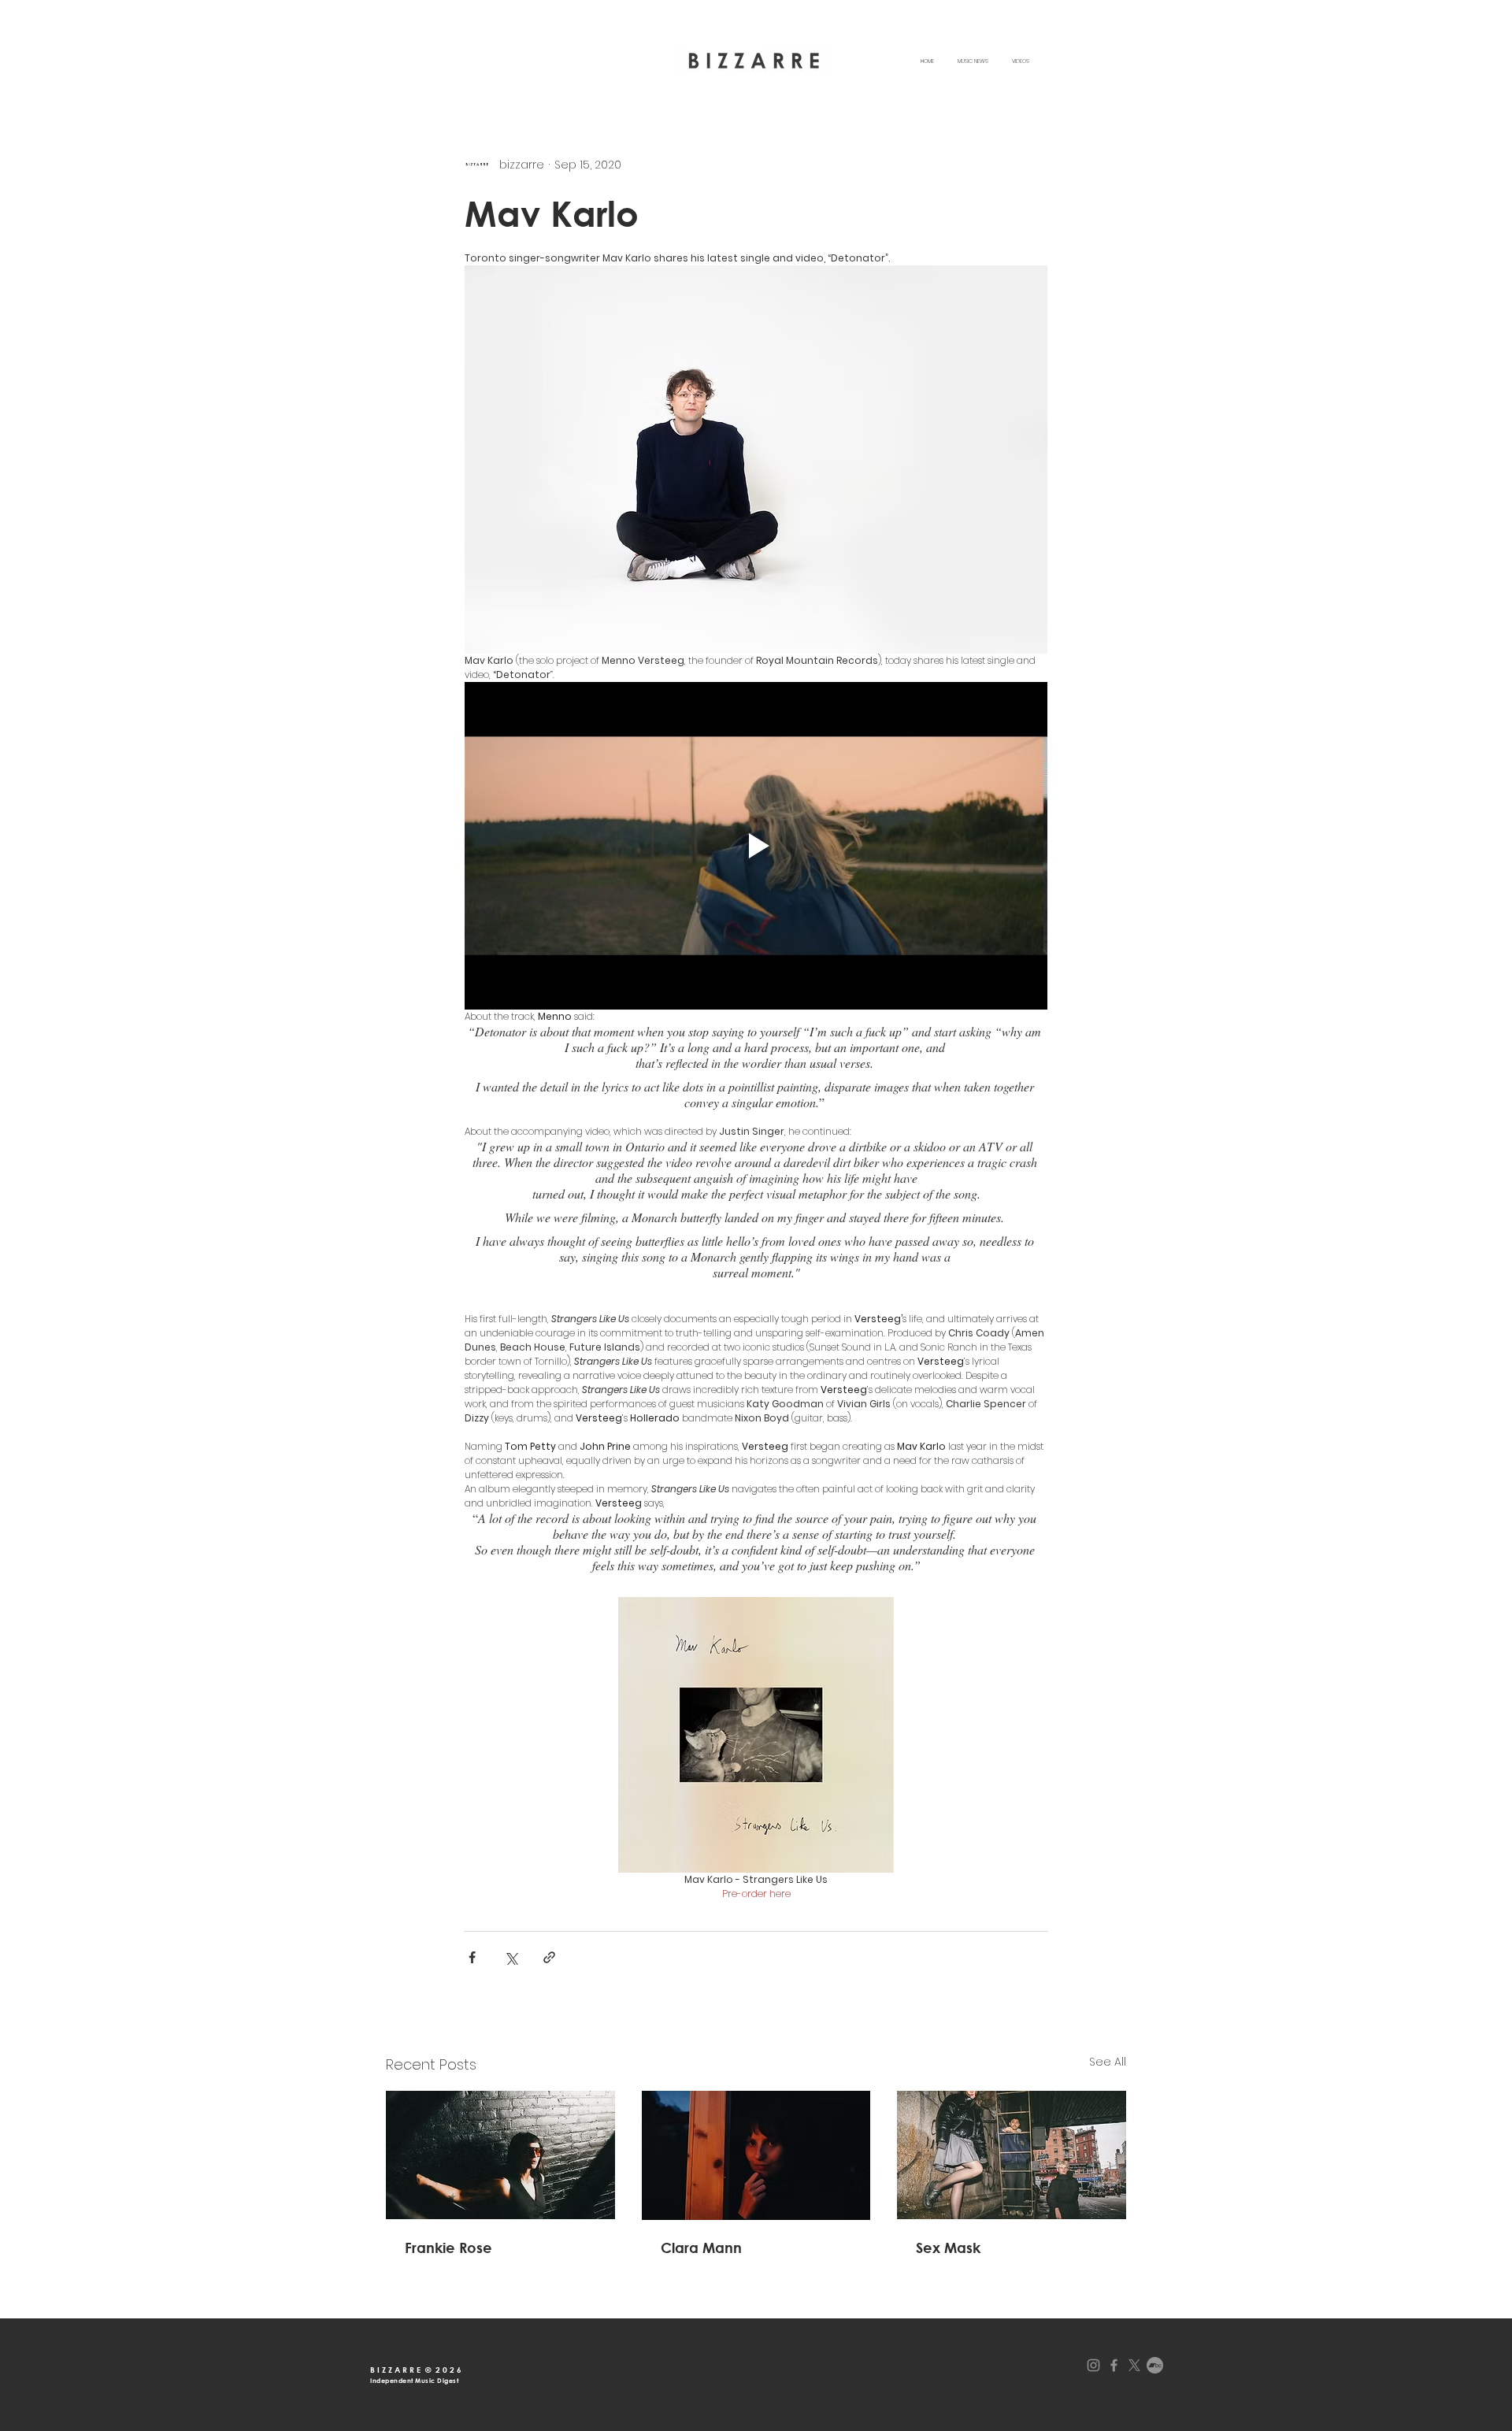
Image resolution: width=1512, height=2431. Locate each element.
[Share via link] (549, 1957)
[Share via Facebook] (472, 1957)
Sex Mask (948, 2248)
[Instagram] (1093, 2365)
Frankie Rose (448, 2248)
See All (1108, 2062)
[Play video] (756, 846)
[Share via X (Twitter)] (511, 1957)
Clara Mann (701, 2248)
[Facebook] (1114, 2365)
